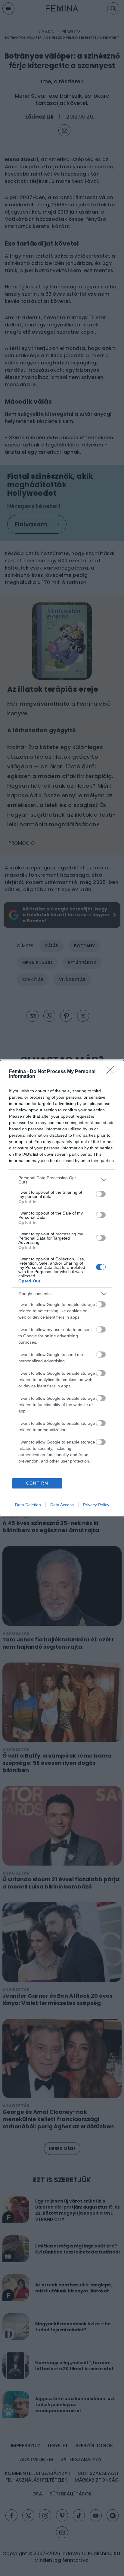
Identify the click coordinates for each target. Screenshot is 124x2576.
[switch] (101, 1194)
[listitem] (62, 1180)
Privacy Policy (96, 1505)
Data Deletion (28, 1505)
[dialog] (62, 1288)
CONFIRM (37, 1483)
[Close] (112, 1072)
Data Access (62, 1505)
